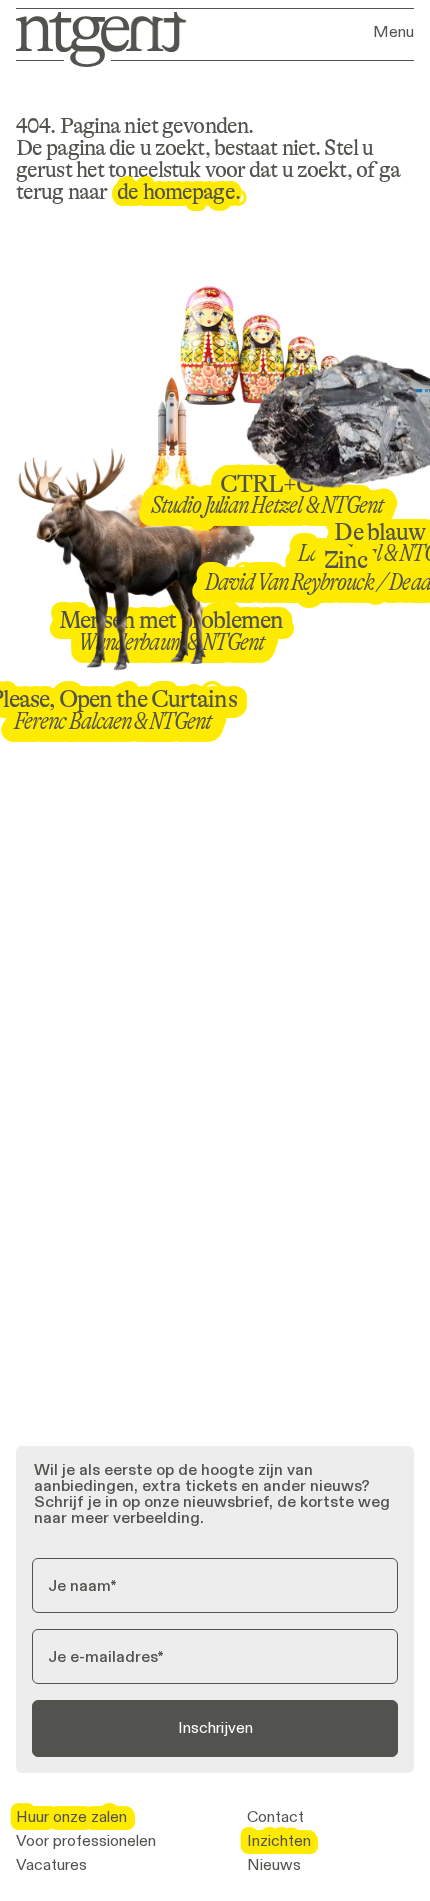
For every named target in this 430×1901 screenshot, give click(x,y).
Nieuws (274, 1865)
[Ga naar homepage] (94, 37)
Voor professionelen (86, 1841)
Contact (275, 1817)
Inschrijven (215, 1727)
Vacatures (51, 1865)
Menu (393, 32)
